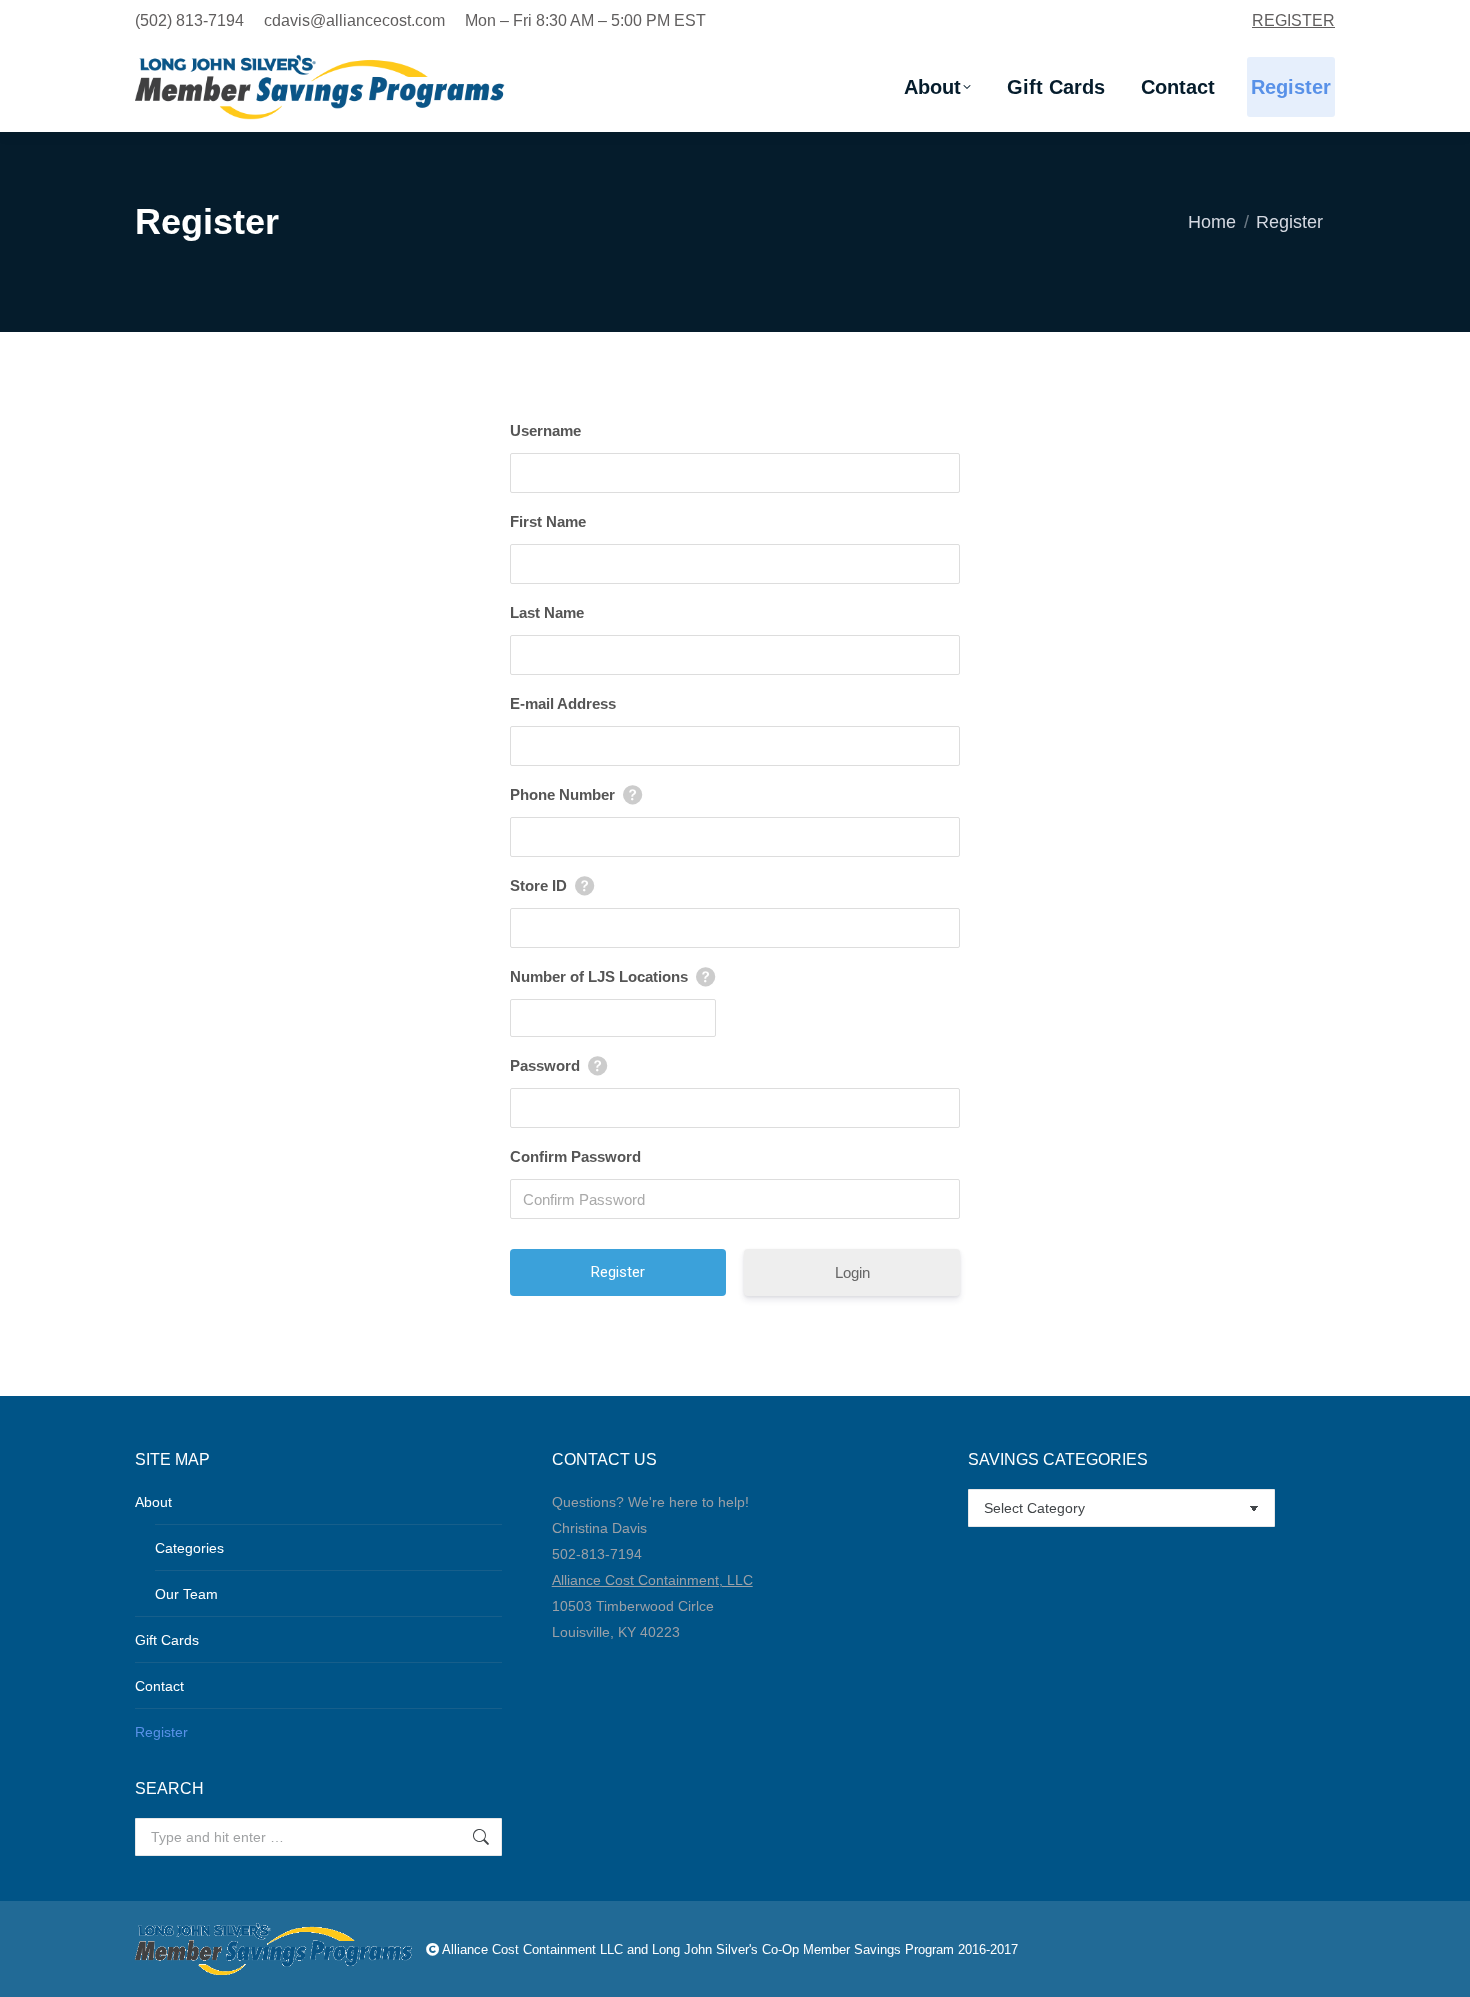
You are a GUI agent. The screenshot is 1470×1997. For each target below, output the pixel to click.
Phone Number (562, 794)
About (153, 1502)
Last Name (547, 612)
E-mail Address (563, 703)
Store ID (538, 885)
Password (545, 1065)
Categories (189, 1548)
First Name (548, 521)
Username (545, 430)
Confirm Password (575, 1156)
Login (852, 1272)
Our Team (186, 1594)
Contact (159, 1686)
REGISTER (1293, 20)
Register (161, 1732)
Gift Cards (167, 1640)
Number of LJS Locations (599, 976)
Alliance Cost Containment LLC (532, 1949)
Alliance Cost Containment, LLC (652, 1580)
